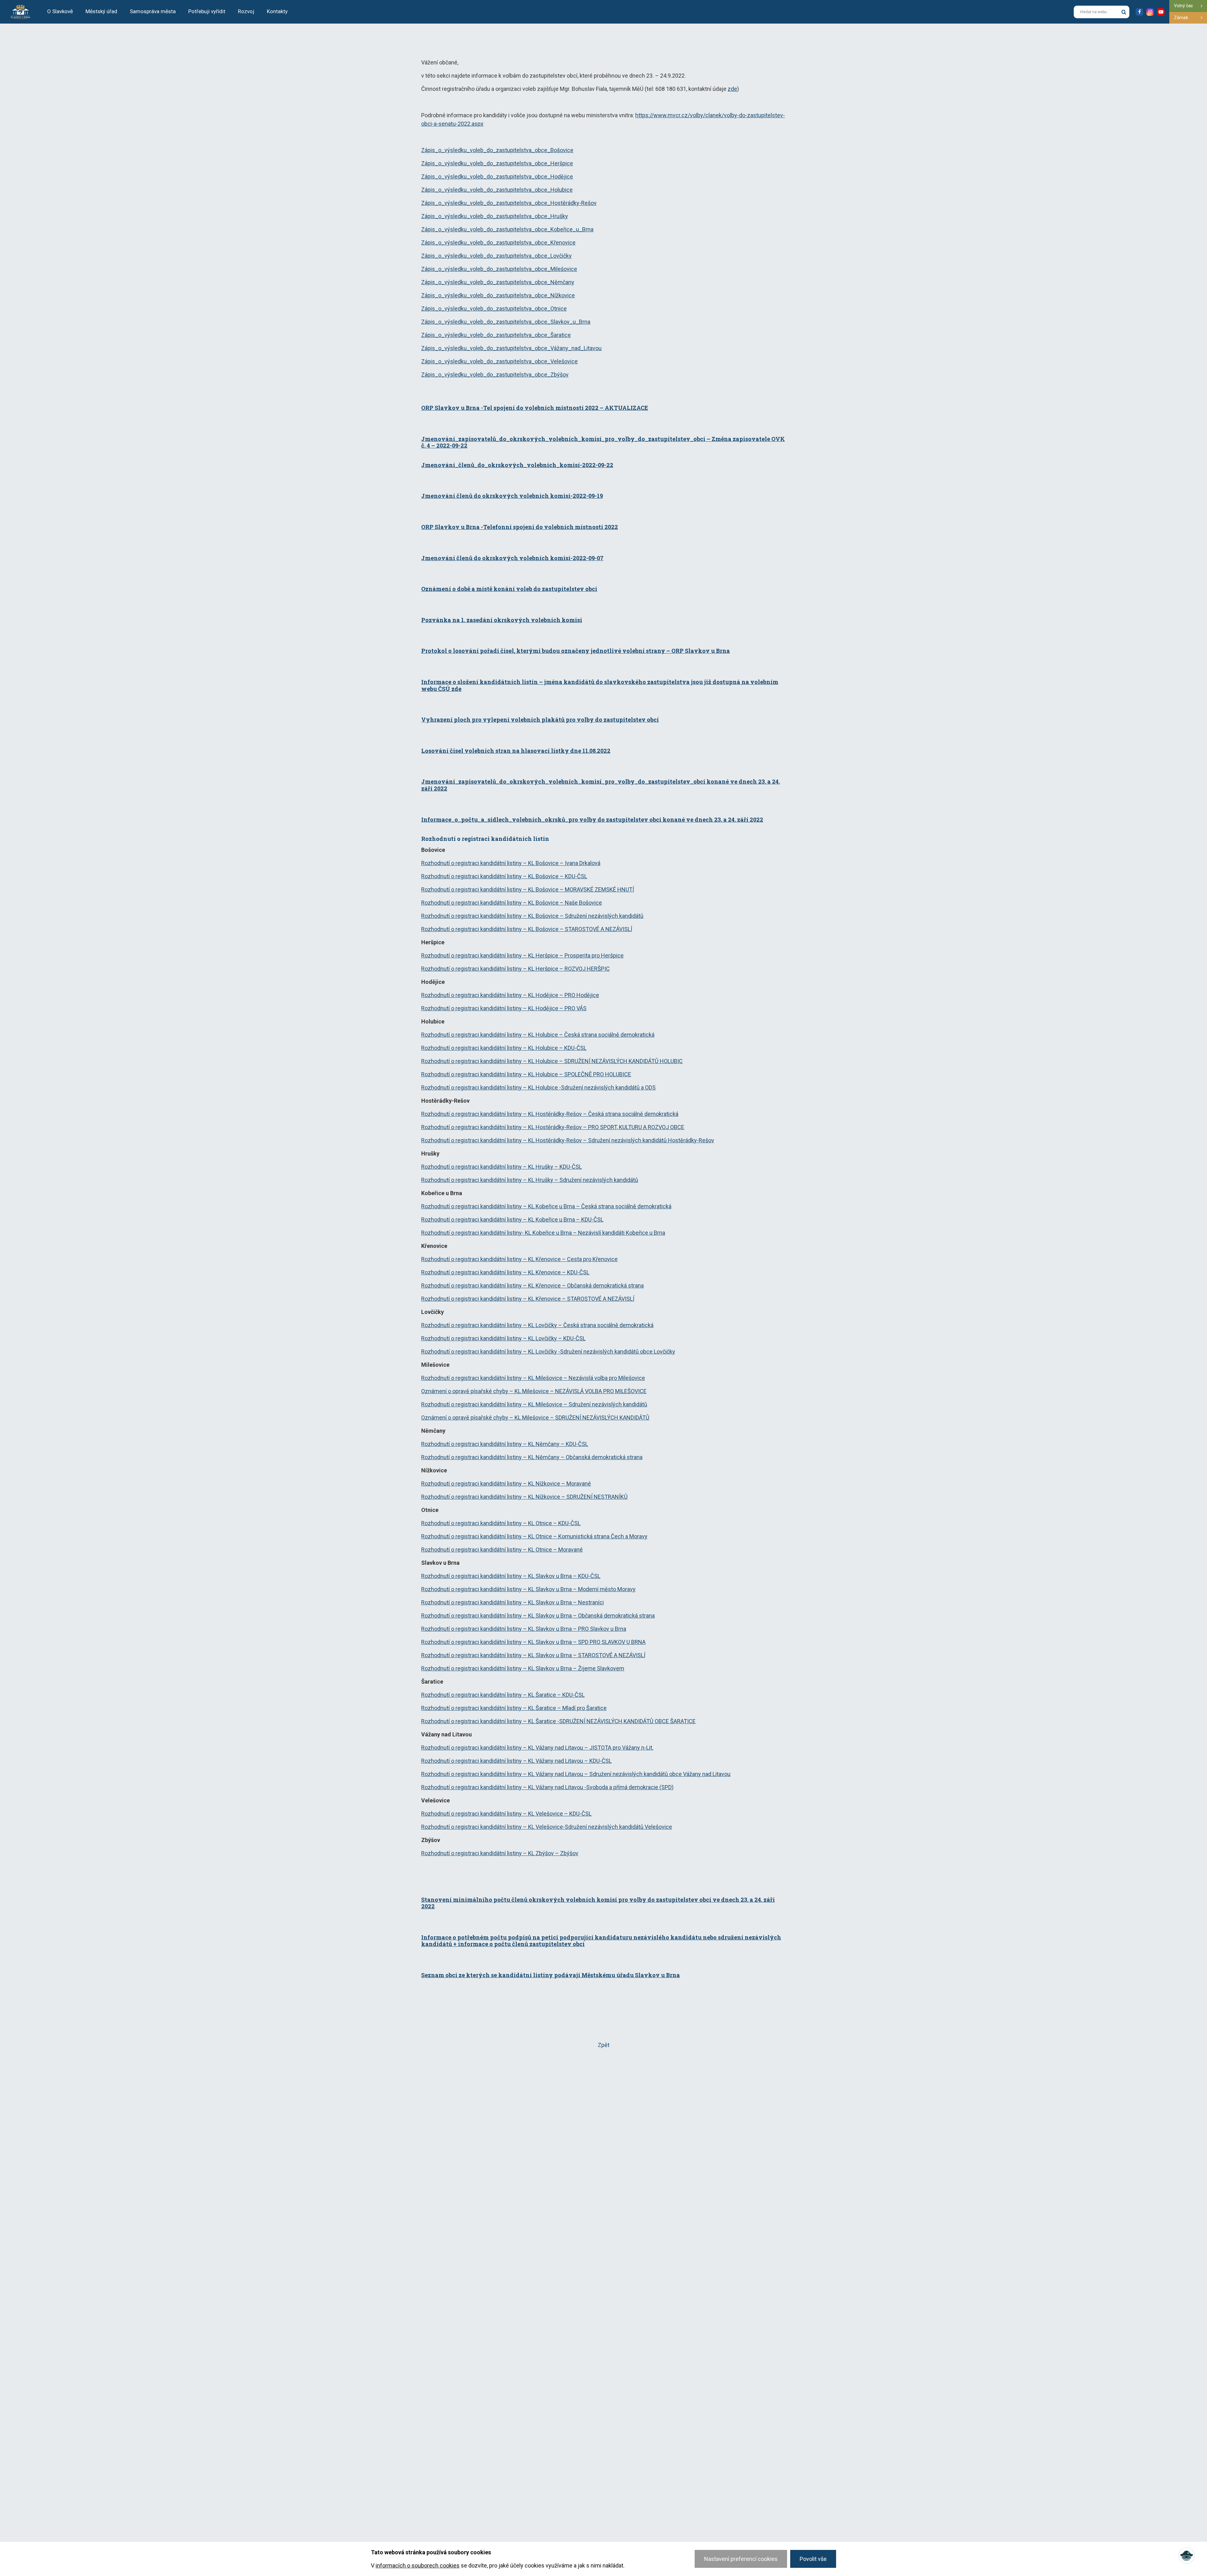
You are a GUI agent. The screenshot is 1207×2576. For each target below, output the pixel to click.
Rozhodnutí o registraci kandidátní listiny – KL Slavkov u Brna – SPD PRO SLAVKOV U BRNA (533, 1642)
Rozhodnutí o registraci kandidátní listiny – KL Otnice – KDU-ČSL (501, 1523)
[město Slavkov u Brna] (20, 11)
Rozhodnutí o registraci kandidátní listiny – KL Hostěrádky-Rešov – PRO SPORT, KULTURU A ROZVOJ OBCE (553, 1127)
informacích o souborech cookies (418, 2565)
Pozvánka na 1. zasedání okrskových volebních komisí (502, 620)
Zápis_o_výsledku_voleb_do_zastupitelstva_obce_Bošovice (497, 150)
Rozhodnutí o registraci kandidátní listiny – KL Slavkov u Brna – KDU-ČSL (511, 1576)
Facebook (1139, 12)
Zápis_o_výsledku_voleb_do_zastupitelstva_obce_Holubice (497, 190)
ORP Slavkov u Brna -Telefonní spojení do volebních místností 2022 (520, 527)
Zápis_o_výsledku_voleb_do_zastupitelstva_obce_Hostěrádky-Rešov (509, 203)
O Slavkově (60, 11)
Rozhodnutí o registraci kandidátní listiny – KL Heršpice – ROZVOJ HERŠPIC (515, 969)
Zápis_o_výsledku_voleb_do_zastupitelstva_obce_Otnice (494, 309)
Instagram (1150, 12)
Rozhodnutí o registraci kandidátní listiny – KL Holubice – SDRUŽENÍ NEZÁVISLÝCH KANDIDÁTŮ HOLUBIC (552, 1061)
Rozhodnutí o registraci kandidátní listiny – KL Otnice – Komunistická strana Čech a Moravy (534, 1536)
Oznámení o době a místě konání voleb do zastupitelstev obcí (509, 589)
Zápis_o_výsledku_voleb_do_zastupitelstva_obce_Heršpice (497, 163)
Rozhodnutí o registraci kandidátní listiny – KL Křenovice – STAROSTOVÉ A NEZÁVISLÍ (528, 1299)
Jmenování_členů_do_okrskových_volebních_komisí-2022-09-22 (517, 465)
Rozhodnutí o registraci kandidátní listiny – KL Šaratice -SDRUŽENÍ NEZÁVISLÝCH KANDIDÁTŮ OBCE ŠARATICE (558, 1721)
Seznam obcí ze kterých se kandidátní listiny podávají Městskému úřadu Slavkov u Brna (551, 1975)
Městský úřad (101, 11)
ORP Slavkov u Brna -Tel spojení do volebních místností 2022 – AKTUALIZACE (535, 408)
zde (732, 89)
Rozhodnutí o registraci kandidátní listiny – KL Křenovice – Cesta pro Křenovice (519, 1259)
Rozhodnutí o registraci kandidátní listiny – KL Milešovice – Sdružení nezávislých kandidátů (534, 1404)
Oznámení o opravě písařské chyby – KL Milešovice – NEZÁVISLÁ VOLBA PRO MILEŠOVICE (534, 1391)
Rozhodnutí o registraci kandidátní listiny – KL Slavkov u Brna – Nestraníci (513, 1602)
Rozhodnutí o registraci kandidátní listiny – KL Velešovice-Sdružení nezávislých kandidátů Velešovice (547, 1827)
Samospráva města (153, 11)
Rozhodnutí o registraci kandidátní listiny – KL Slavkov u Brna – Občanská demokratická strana (538, 1616)
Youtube (1161, 12)
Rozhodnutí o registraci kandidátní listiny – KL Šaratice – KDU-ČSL (503, 1695)
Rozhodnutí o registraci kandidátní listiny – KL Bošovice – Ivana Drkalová (511, 863)
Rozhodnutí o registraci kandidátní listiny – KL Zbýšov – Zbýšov (500, 1853)
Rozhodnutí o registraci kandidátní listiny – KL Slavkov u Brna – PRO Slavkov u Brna (524, 1629)
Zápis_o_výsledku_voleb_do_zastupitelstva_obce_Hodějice (497, 177)
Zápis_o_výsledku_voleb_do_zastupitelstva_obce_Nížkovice (498, 295)
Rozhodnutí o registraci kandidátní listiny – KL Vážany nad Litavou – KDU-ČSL (516, 1761)
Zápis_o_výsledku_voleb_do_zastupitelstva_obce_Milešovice (499, 269)
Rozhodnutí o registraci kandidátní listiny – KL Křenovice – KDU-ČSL (505, 1272)
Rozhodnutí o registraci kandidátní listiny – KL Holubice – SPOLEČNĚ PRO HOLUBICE (526, 1074)
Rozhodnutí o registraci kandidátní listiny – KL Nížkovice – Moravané (506, 1484)
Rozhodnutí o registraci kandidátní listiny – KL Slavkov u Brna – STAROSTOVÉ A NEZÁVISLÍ (533, 1655)
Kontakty (277, 11)
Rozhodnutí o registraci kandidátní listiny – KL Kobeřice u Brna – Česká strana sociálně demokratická (546, 1206)
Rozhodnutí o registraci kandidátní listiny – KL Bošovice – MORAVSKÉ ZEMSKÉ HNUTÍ (528, 889)
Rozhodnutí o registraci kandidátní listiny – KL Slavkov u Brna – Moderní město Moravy (528, 1589)
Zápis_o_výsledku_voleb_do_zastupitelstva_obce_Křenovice (498, 243)
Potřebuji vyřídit (207, 11)
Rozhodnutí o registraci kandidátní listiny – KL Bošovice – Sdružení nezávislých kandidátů (532, 916)
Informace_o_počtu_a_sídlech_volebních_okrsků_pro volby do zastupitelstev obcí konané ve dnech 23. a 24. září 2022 (592, 819)
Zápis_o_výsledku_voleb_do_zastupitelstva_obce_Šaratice (496, 335)
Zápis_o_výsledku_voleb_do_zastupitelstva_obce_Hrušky (495, 216)
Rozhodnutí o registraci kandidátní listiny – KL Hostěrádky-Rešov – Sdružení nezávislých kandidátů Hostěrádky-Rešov (568, 1140)
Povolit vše (813, 2559)
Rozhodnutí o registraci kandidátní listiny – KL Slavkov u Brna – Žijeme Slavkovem (523, 1668)
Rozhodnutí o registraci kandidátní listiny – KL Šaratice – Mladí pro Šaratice (514, 1708)
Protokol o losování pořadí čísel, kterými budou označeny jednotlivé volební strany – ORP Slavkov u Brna (576, 651)
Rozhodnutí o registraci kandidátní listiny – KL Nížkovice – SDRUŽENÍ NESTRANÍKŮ (524, 1497)
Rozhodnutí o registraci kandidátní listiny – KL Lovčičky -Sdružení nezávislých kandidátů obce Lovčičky (548, 1351)
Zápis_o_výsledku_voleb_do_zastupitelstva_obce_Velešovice (499, 361)
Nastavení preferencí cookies (741, 2559)
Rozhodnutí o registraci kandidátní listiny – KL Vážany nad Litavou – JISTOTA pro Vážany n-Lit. (537, 1748)
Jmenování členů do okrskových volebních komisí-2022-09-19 (512, 496)
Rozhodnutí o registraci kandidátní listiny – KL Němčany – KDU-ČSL (505, 1444)
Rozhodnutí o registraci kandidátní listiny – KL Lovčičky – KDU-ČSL (503, 1338)
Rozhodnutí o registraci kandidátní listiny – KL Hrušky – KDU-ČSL (502, 1167)
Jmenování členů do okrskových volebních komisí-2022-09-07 (512, 558)
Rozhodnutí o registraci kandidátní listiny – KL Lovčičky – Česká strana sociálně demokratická (537, 1325)
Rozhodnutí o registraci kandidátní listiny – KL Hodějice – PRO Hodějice (510, 995)
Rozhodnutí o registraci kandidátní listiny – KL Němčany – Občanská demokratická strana (532, 1457)
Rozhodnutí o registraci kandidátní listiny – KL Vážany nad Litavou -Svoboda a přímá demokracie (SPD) (547, 1787)
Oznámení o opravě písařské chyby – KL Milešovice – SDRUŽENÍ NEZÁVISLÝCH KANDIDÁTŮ (535, 1418)
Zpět (604, 2045)
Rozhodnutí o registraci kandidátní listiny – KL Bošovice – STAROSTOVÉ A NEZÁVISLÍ (527, 929)
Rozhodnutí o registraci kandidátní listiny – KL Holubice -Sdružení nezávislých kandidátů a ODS (538, 1087)
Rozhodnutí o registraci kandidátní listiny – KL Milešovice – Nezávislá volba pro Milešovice (533, 1378)
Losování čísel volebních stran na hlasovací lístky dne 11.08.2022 (516, 751)
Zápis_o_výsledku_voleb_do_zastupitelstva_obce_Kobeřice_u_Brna (507, 229)
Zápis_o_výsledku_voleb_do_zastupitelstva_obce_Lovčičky (496, 256)
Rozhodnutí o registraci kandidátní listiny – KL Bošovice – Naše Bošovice (512, 903)
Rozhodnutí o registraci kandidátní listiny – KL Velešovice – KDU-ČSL (506, 1814)
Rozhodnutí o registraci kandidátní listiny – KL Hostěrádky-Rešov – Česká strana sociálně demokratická (550, 1114)
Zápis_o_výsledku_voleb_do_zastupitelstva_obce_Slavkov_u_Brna (506, 322)
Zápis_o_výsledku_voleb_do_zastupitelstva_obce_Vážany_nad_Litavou (511, 348)
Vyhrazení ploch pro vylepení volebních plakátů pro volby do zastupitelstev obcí (540, 720)
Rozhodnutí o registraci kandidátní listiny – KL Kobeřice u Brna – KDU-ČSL (512, 1219)
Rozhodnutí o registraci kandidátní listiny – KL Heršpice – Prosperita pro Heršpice (522, 955)
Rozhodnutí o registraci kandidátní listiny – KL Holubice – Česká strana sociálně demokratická (538, 1035)
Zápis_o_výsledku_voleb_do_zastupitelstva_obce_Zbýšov (495, 375)
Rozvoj (246, 11)
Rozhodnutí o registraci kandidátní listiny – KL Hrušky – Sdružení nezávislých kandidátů (530, 1180)
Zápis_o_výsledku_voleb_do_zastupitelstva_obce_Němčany (498, 282)
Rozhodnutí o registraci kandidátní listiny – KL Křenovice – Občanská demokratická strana (532, 1285)
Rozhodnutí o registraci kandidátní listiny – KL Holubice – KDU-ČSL (504, 1048)
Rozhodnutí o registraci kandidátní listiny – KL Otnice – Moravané (502, 1550)
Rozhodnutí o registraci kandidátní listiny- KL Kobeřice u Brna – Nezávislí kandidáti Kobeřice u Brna (543, 1233)
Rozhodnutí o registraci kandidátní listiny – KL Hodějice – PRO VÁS (504, 1008)
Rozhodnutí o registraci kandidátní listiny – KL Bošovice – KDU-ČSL (504, 876)
